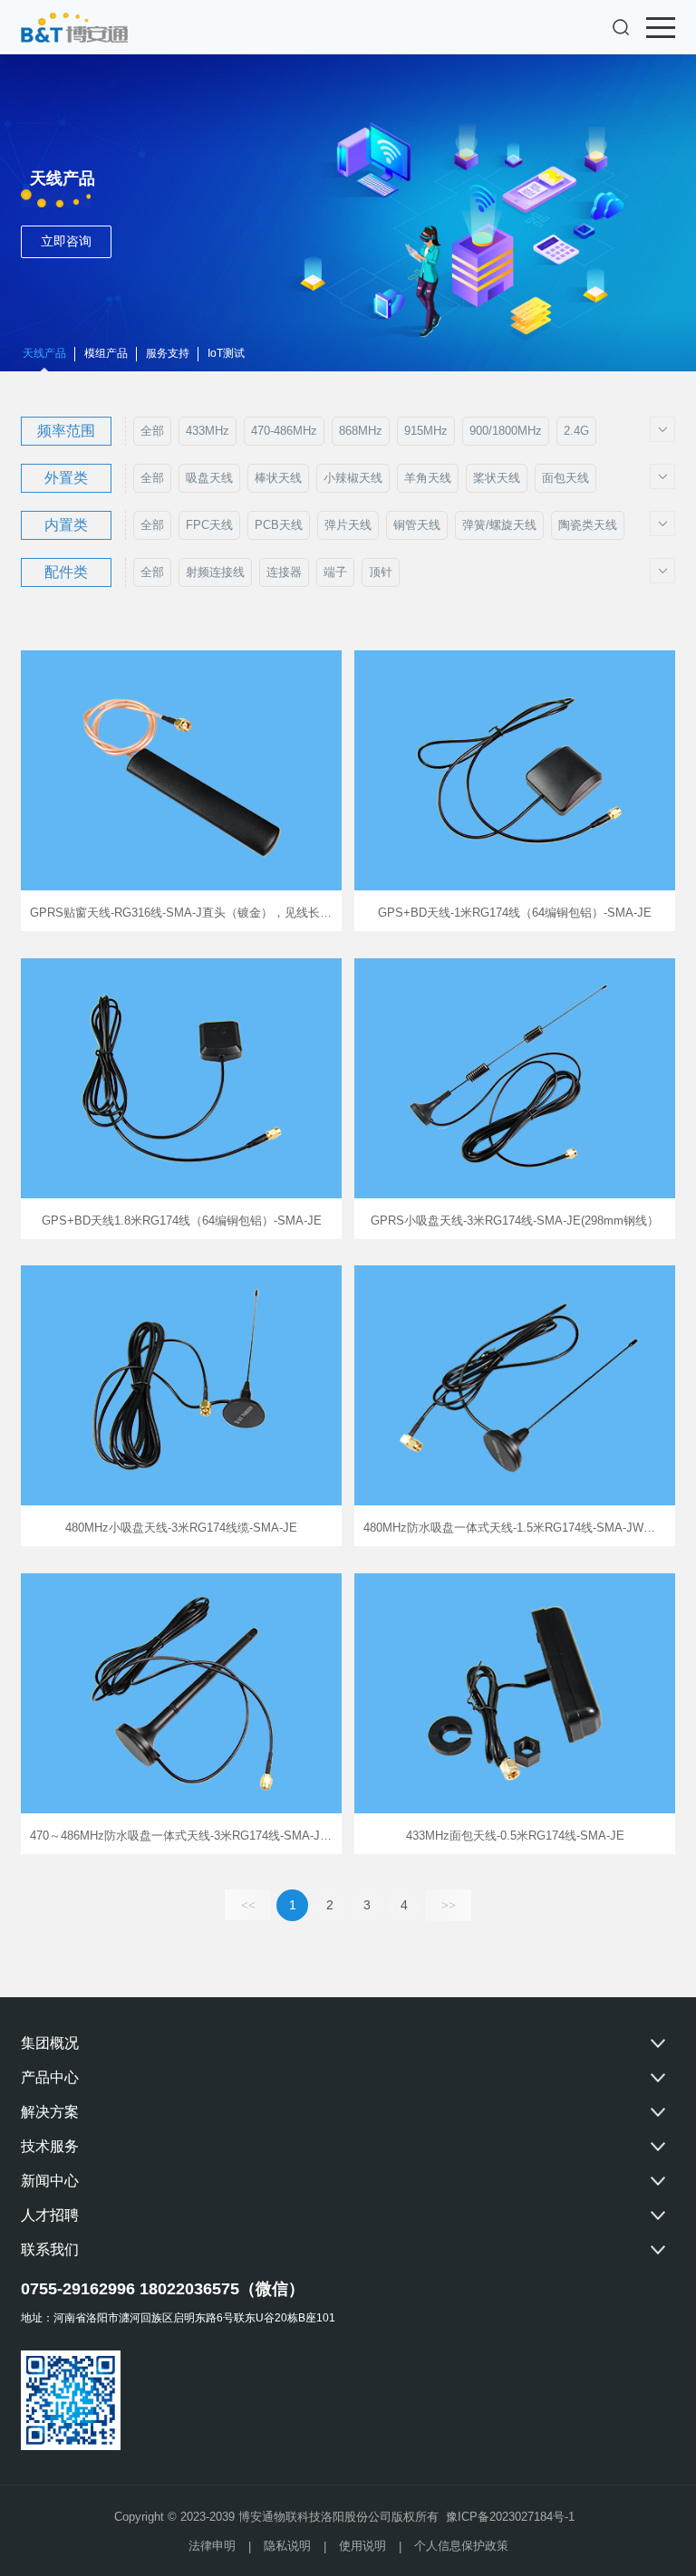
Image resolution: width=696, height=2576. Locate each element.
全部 (152, 431)
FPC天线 (209, 525)
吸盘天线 (209, 478)
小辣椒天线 (353, 478)
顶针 (381, 572)
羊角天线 (428, 478)
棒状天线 (278, 478)
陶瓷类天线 (588, 525)
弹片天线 (348, 525)
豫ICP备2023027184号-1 (510, 2517)
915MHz (426, 431)
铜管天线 (417, 525)
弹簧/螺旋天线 (499, 525)
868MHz (361, 431)
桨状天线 (497, 478)
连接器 (284, 572)
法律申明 (212, 2546)
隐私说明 (287, 2546)
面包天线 (565, 478)
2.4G (576, 431)
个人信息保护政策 (461, 2546)
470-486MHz (284, 431)
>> (449, 1905)
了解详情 (181, 792)
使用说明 (362, 2546)
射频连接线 (215, 572)
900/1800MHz (506, 431)
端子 (335, 572)
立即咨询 (66, 241)
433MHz (208, 431)
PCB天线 (279, 525)
